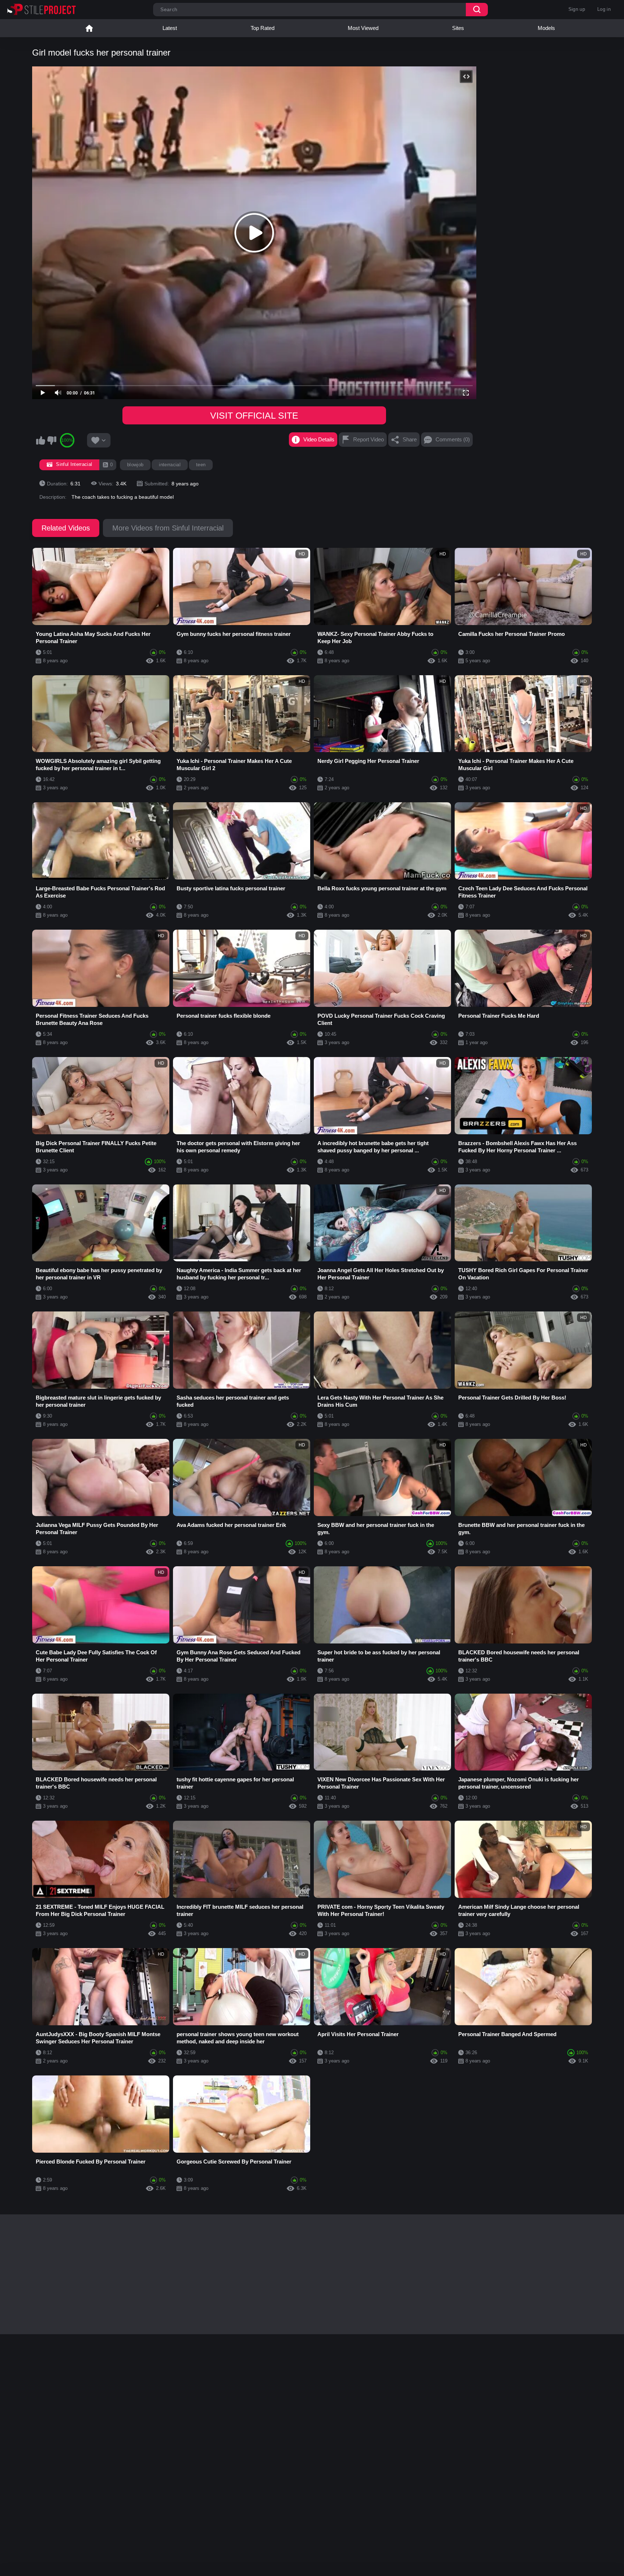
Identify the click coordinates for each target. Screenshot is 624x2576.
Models (546, 28)
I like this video (40, 440)
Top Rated (263, 28)
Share (410, 439)
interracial (170, 465)
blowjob (135, 465)
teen (201, 465)
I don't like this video (52, 440)
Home (89, 28)
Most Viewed (363, 28)
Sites (458, 28)
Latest (170, 28)
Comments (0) (453, 439)
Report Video (369, 439)
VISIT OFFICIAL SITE (254, 415)
